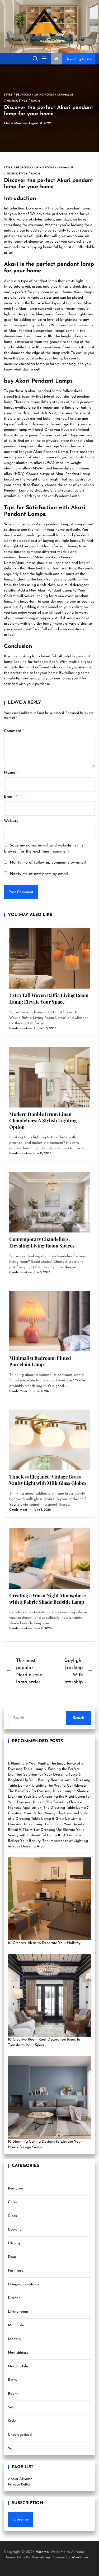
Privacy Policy (19, 2485)
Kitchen (14, 2298)
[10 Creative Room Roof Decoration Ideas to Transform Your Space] (49, 1995)
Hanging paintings (23, 2284)
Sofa (12, 2407)
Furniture (16, 2271)
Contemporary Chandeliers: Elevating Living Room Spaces (42, 1242)
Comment (14, 731)
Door (12, 2257)
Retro (12, 2380)
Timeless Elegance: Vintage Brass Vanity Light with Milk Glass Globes (48, 1480)
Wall (12, 2449)
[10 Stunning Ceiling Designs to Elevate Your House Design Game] (49, 2098)
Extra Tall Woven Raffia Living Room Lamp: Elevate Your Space (49, 998)
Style (12, 2421)
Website (11, 821)
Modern (14, 2339)
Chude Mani (13, 123)
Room (13, 2394)
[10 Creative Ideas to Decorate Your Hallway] (49, 1899)
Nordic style (18, 2366)
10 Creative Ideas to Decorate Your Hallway (44, 1943)
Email (11, 797)
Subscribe (20, 2520)
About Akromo (20, 2479)
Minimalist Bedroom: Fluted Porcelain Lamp (40, 1361)
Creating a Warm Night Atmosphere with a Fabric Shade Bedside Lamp (48, 1599)
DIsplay (14, 2243)
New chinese (18, 2353)
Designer (15, 2230)
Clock (13, 2216)
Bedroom (15, 2189)
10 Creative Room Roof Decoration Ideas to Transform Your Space (44, 2042)
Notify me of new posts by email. (39, 874)
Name (11, 773)
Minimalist (17, 2325)
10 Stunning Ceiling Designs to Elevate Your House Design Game (45, 2144)
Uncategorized (20, 2435)
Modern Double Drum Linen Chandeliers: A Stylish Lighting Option (43, 1121)
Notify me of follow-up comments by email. (48, 863)
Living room (18, 2312)
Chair (13, 2202)
